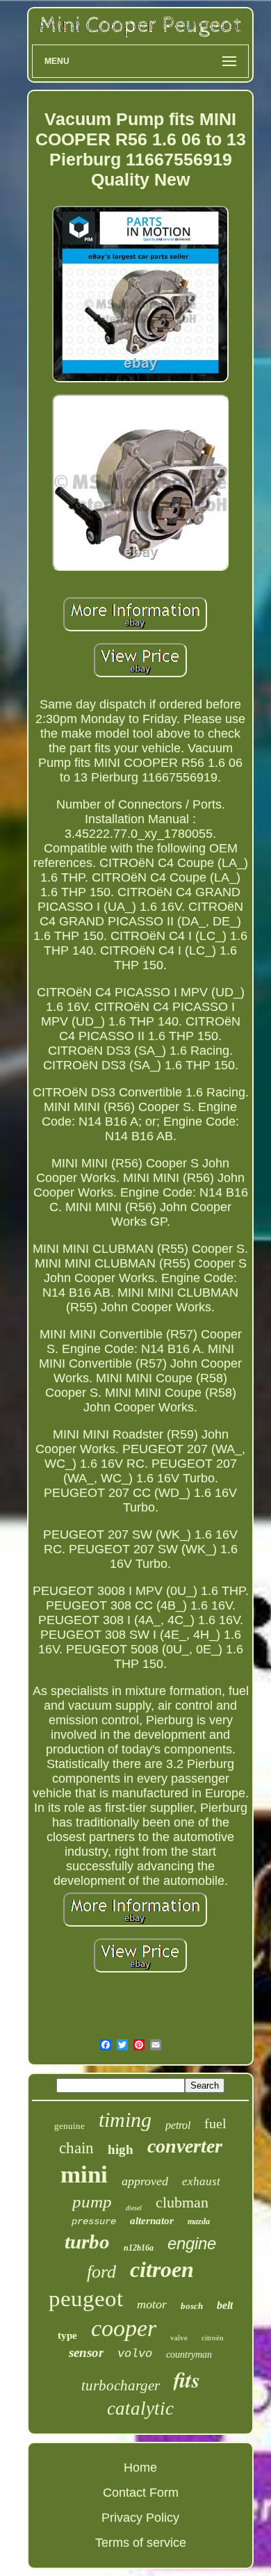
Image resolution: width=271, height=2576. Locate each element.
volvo (135, 2354)
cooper (124, 2328)
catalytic (140, 2408)
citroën (213, 2338)
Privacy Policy (140, 2518)
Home (140, 2468)
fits (187, 2379)
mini (84, 2174)
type (67, 2335)
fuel (215, 2123)
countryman (189, 2355)
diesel (134, 2208)
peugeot (86, 2299)
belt (225, 2305)
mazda (199, 2221)
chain (76, 2148)
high (121, 2149)
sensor (86, 2352)
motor (152, 2304)
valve (179, 2338)
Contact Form (141, 2493)
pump (92, 2202)
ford (101, 2272)
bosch (192, 2306)
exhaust (201, 2181)
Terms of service (141, 2543)
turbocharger (121, 2385)
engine (192, 2243)
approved (145, 2181)
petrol (178, 2125)
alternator (152, 2221)
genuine (69, 2126)
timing (125, 2120)
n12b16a (139, 2248)
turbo (87, 2242)
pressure (94, 2221)
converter (185, 2146)
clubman (182, 2202)
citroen (162, 2269)
